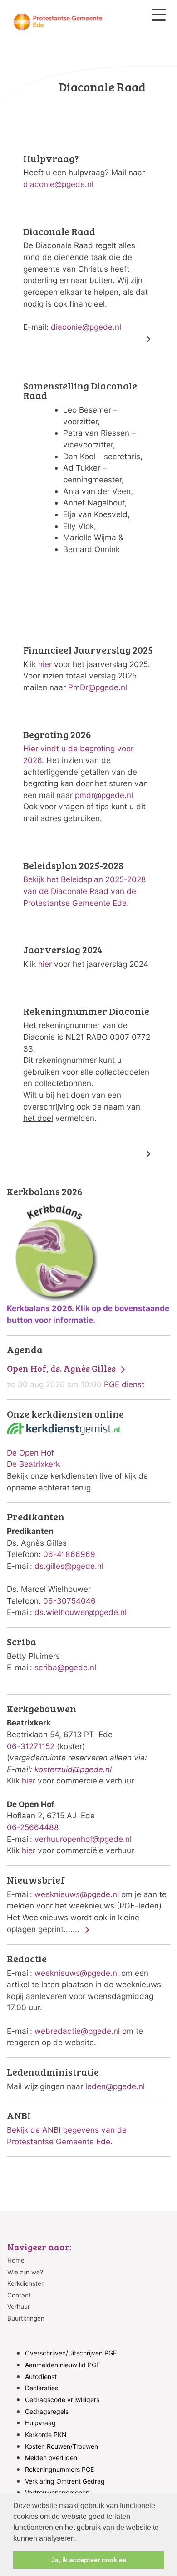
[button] (80, 2539)
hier (45, 664)
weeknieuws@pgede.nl (77, 1894)
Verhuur (19, 2307)
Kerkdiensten (26, 2283)
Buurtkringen (26, 2318)
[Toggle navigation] (159, 15)
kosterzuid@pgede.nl (73, 1769)
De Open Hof (30, 1453)
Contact (19, 2295)
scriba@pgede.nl (65, 1667)
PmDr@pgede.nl (98, 687)
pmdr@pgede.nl (104, 795)
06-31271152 (31, 1746)
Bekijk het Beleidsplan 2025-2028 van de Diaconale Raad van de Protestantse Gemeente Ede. (85, 891)
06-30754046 (69, 1601)
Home (16, 2260)
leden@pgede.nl (115, 2086)
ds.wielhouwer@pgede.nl (81, 1612)
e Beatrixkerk (36, 1464)
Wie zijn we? (25, 2272)
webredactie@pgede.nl (77, 2031)
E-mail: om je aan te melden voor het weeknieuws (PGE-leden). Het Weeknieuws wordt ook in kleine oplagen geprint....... (87, 1904)
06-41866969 (69, 1554)
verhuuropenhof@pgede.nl (83, 1839)
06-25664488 (33, 1827)
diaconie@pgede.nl (58, 184)
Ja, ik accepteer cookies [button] (89, 2560)
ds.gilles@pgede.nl (69, 1566)
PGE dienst (76, 1376)
